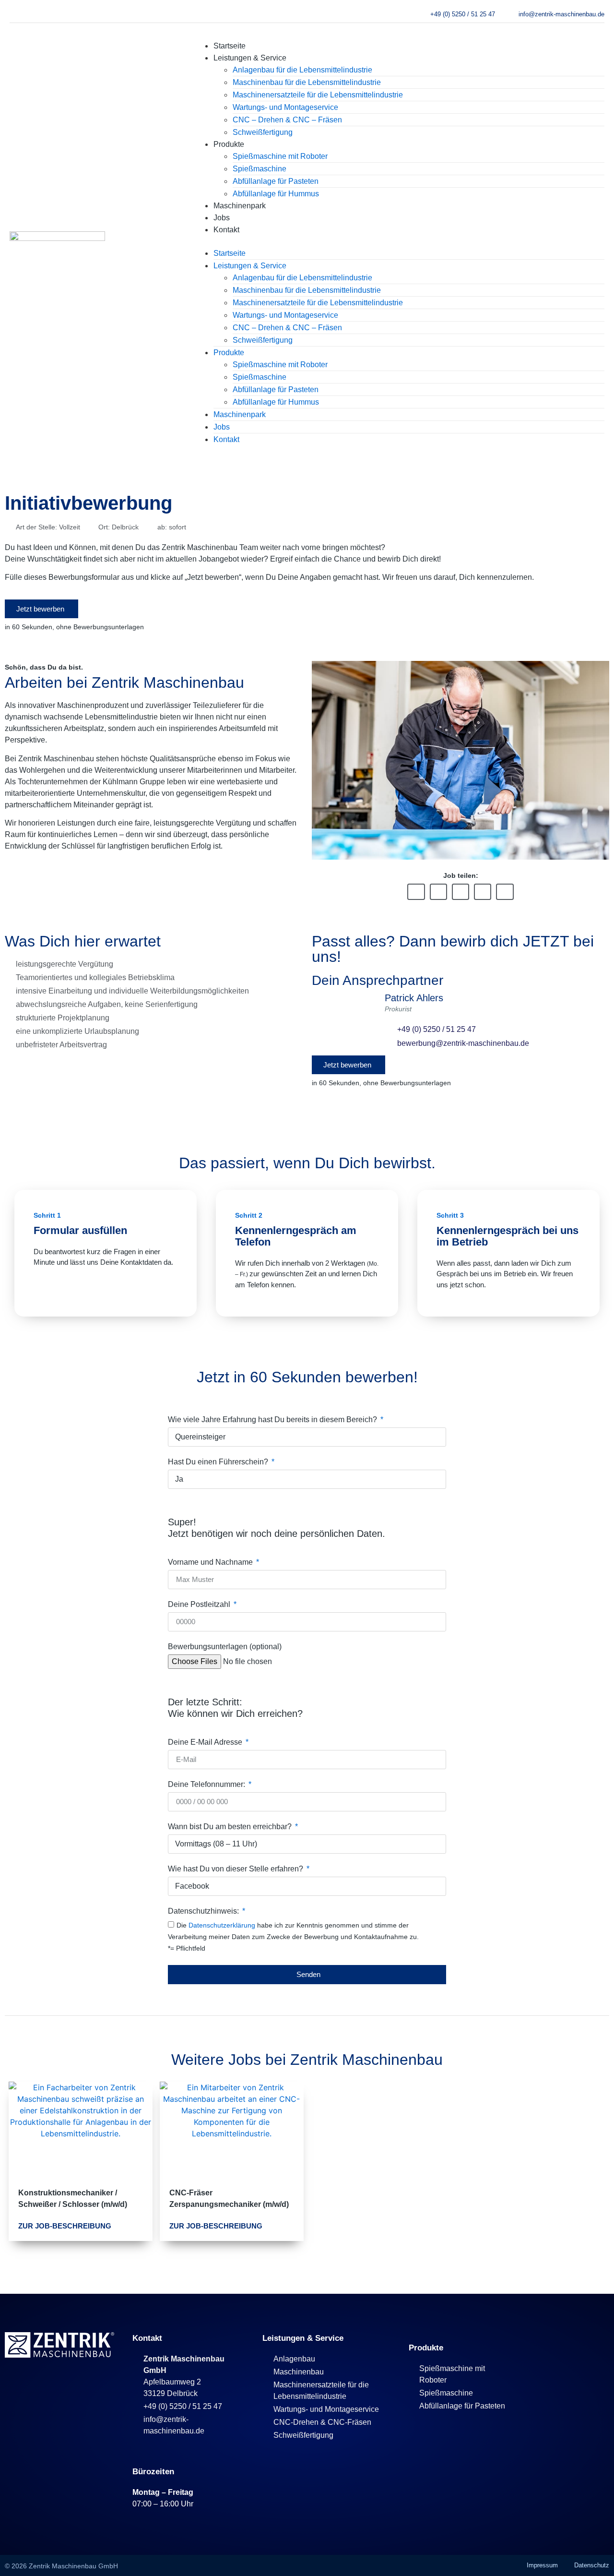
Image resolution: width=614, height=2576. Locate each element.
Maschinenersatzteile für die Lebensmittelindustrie (318, 95)
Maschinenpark (240, 206)
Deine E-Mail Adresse (206, 1742)
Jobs (222, 218)
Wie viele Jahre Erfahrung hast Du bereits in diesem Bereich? (273, 1420)
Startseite (230, 46)
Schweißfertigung (263, 132)
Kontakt (226, 230)
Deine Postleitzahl (200, 1605)
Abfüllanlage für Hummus (276, 194)
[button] (399, 241)
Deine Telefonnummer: (207, 1785)
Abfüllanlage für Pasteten (276, 181)
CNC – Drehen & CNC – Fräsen (287, 120)
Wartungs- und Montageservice (285, 107)
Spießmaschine (260, 169)
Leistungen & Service (250, 58)
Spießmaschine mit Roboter (280, 156)
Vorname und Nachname (211, 1562)
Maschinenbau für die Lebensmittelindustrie (307, 82)
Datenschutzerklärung (223, 1925)
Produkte (229, 144)
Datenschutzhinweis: (204, 1911)
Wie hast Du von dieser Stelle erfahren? (236, 1869)
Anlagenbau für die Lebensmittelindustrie (302, 70)
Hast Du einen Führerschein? (219, 1462)
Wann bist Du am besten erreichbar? (231, 1827)
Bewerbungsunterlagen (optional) (225, 1647)
